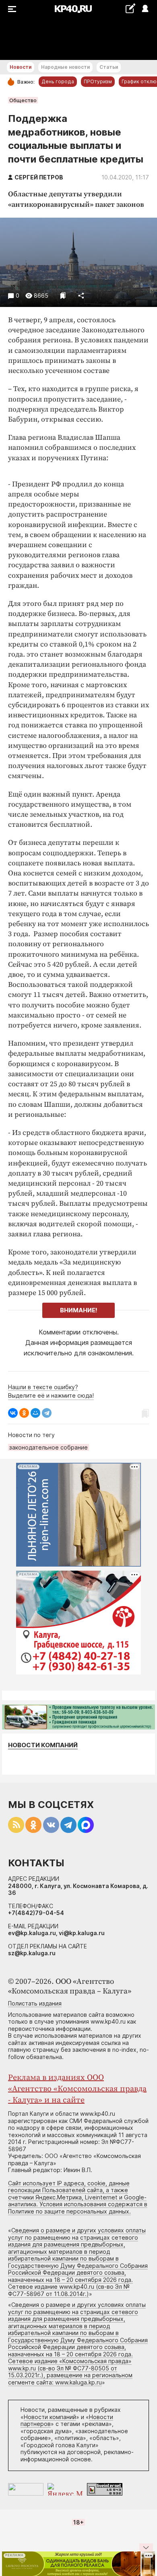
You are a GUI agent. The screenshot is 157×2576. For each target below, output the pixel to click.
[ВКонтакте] (13, 1413)
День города (58, 81)
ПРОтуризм (98, 81)
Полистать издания (35, 2003)
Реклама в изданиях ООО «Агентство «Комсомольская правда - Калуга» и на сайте (77, 2089)
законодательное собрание (49, 1447)
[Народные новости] (130, 8)
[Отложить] (63, 295)
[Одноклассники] (24, 1413)
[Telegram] (47, 1413)
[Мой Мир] (35, 1413)
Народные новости (65, 67)
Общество (23, 100)
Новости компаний (43, 1745)
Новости (21, 67)
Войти (145, 9)
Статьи (109, 67)
